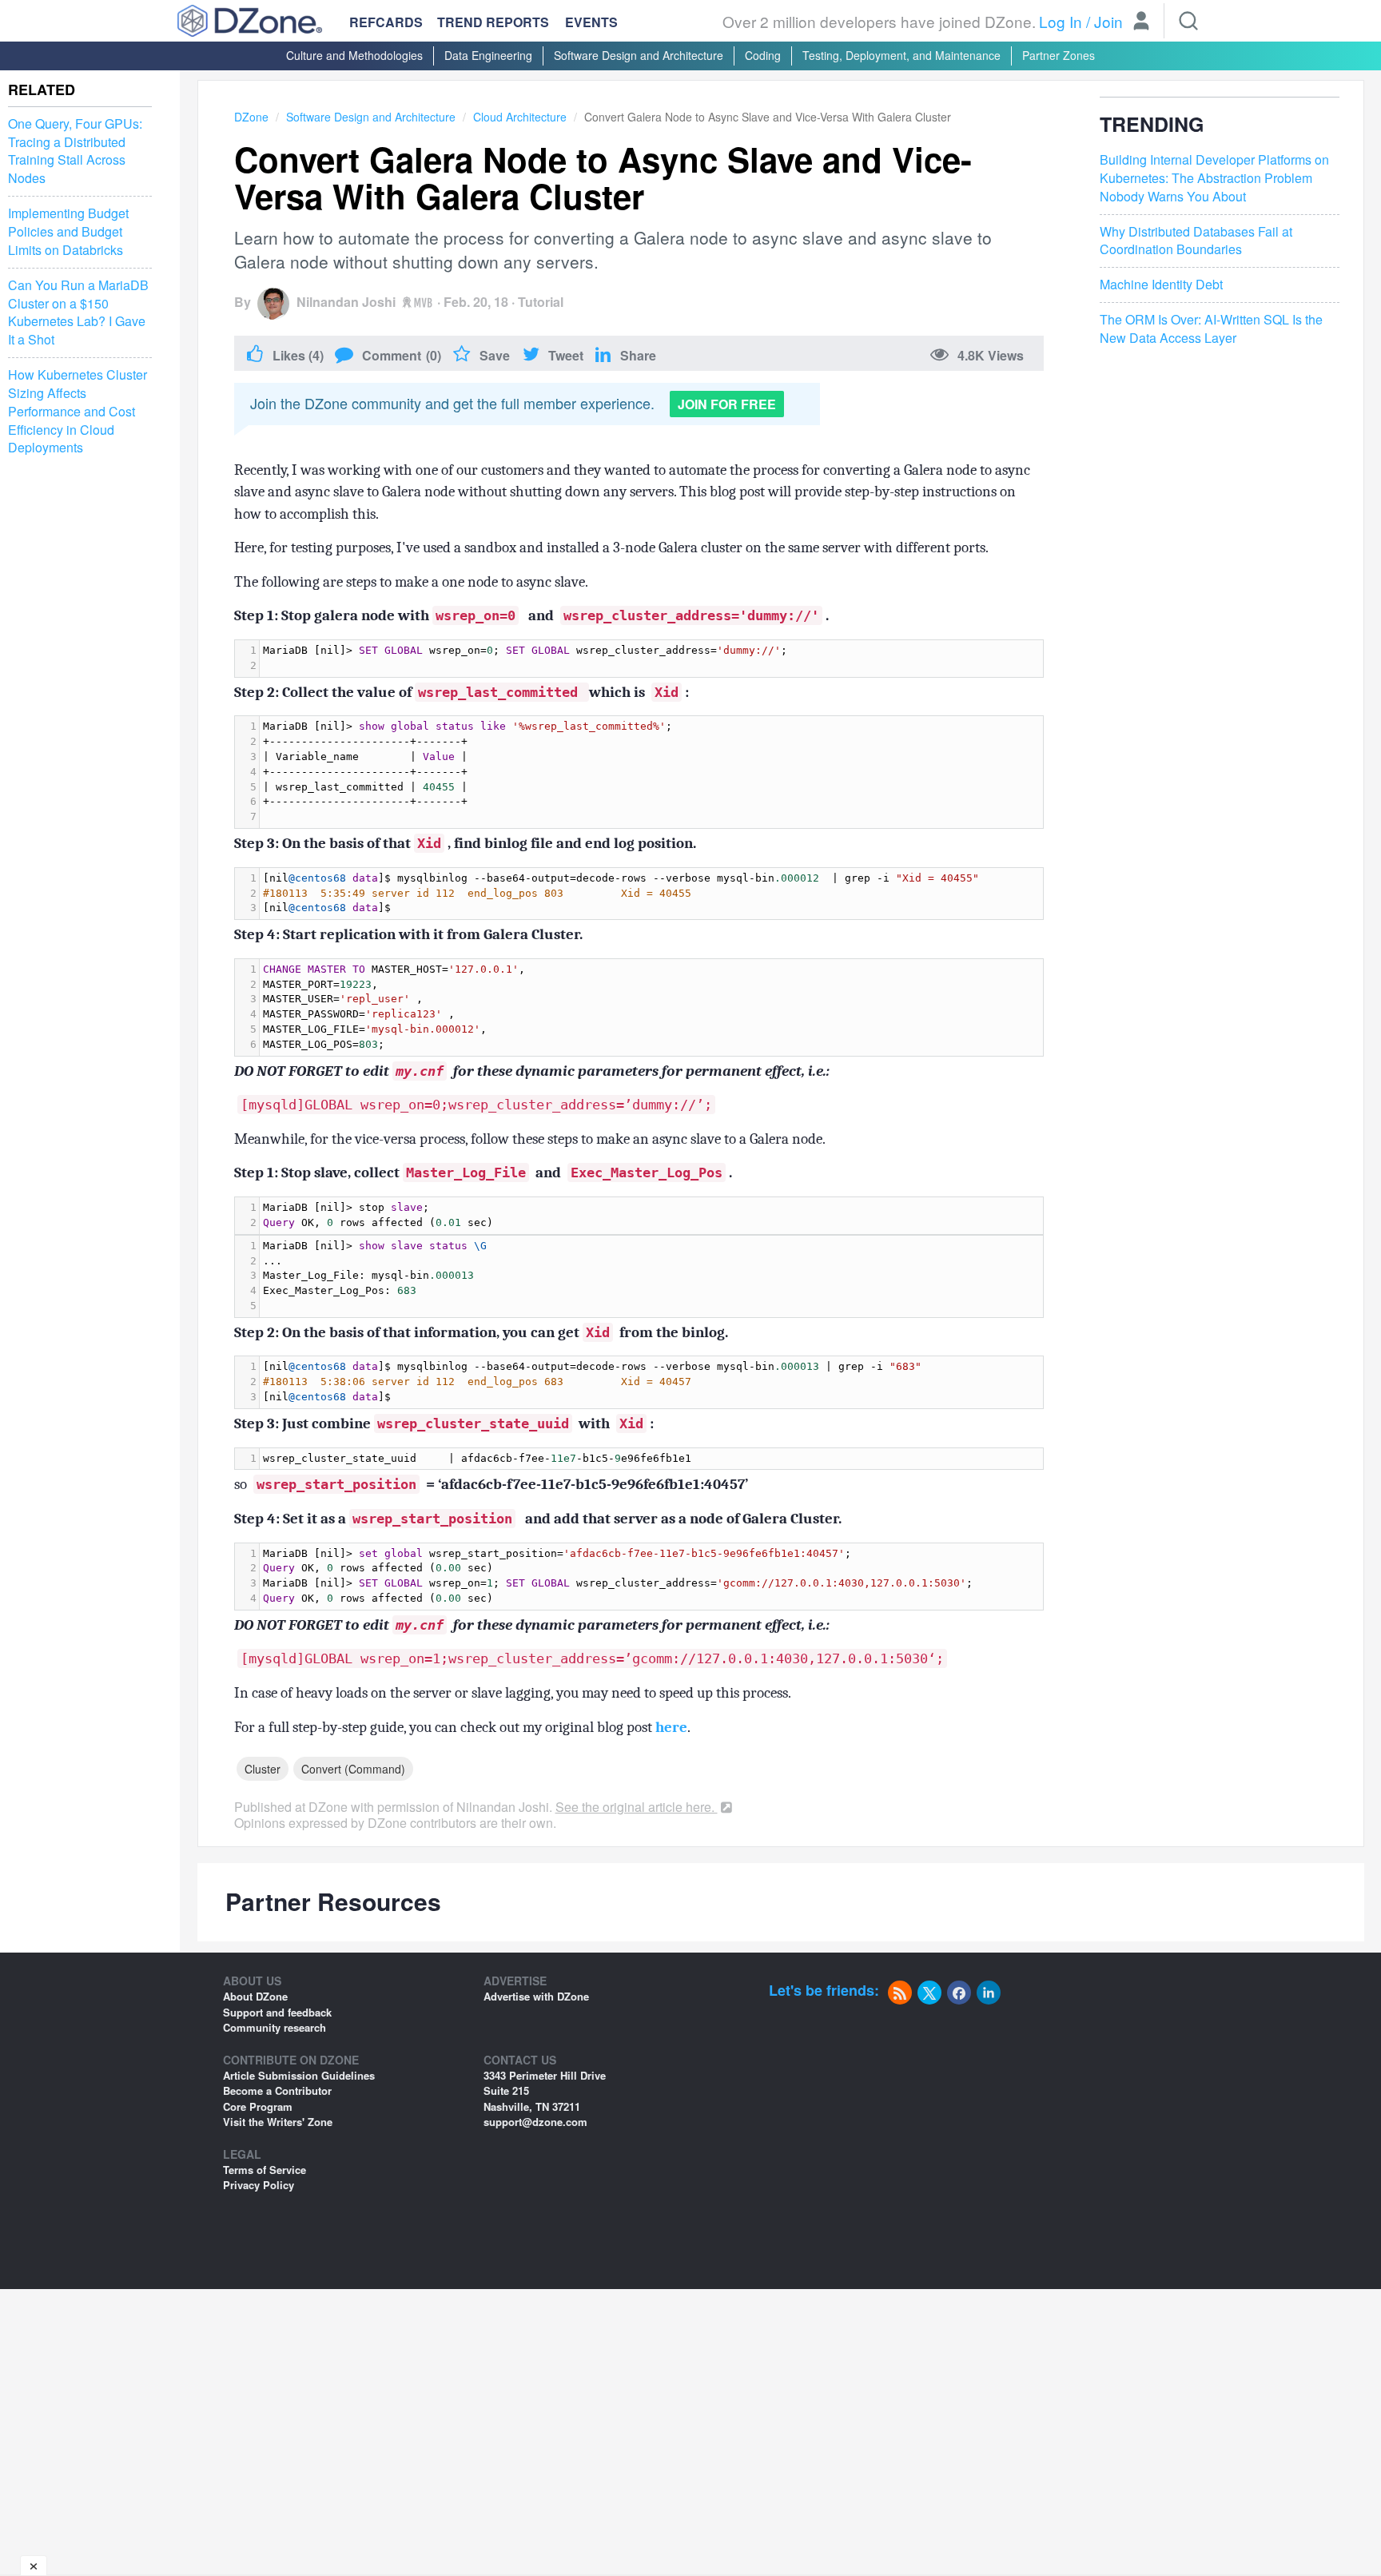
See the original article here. (637, 1807)
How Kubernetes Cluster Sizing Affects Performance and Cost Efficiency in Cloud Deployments (78, 411)
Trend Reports (493, 22)
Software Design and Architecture (639, 55)
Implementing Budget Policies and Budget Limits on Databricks (68, 232)
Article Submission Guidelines (299, 2075)
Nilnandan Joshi (346, 302)
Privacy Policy (259, 2185)
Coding (763, 55)
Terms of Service (265, 2170)
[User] (1141, 22)
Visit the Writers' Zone (278, 2122)
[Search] (1188, 21)
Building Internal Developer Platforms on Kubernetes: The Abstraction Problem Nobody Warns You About (1214, 179)
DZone (251, 117)
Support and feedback (277, 2012)
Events (591, 22)
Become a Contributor (277, 2090)
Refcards (386, 22)
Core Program (258, 2106)
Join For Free (727, 404)
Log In (1061, 21)
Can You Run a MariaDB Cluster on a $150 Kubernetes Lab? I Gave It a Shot (78, 313)
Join (1108, 21)
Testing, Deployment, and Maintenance (901, 55)
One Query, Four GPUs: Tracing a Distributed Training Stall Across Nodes (75, 151)
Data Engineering (488, 55)
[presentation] (651, 659)
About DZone (255, 1996)
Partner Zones (1059, 55)
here (671, 1727)
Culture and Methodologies (354, 55)
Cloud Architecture (520, 117)
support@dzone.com (535, 2122)
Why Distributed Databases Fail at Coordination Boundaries (1196, 241)
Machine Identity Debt (1161, 285)
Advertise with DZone (536, 1996)
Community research (275, 2027)
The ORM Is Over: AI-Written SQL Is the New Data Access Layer (1211, 330)
